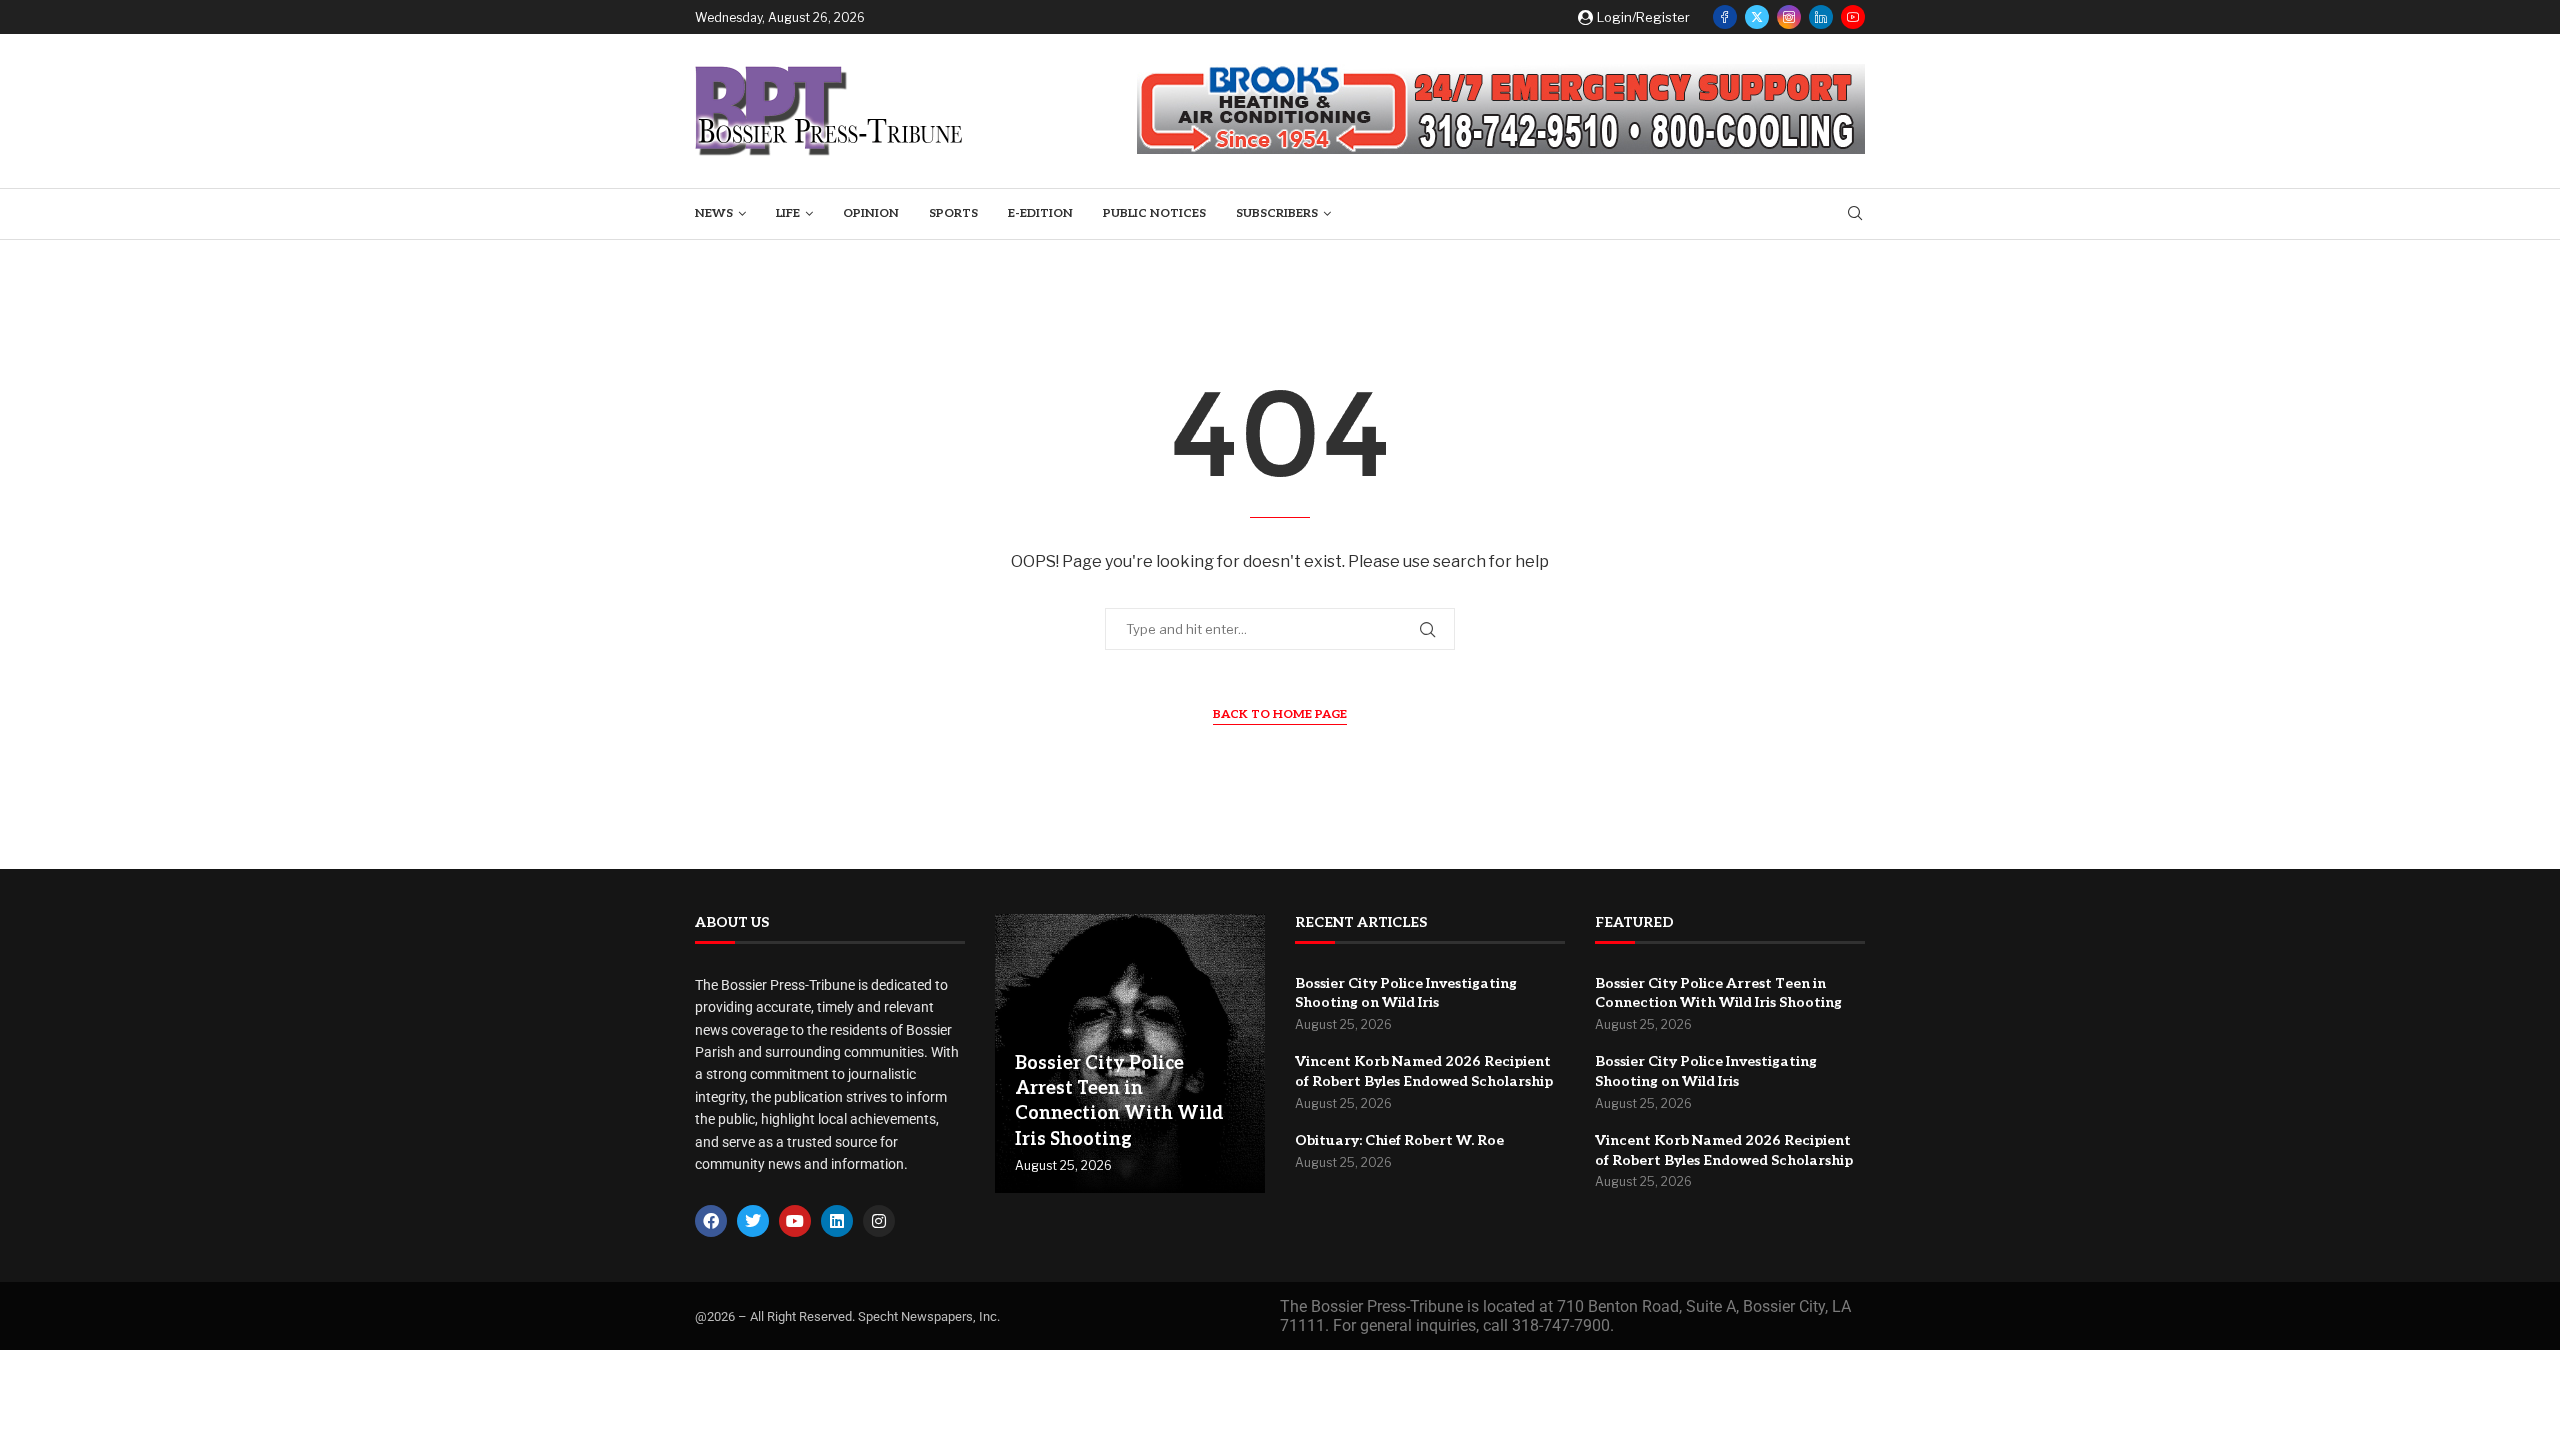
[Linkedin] (1821, 17)
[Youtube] (1853, 17)
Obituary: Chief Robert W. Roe (1399, 1140)
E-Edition (1040, 213)
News (714, 213)
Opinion (871, 213)
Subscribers (1277, 213)
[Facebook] (1725, 17)
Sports (953, 213)
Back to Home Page (1280, 714)
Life (788, 213)
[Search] (1855, 214)
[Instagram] (1789, 17)
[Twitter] (1757, 17)
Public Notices (1154, 213)
